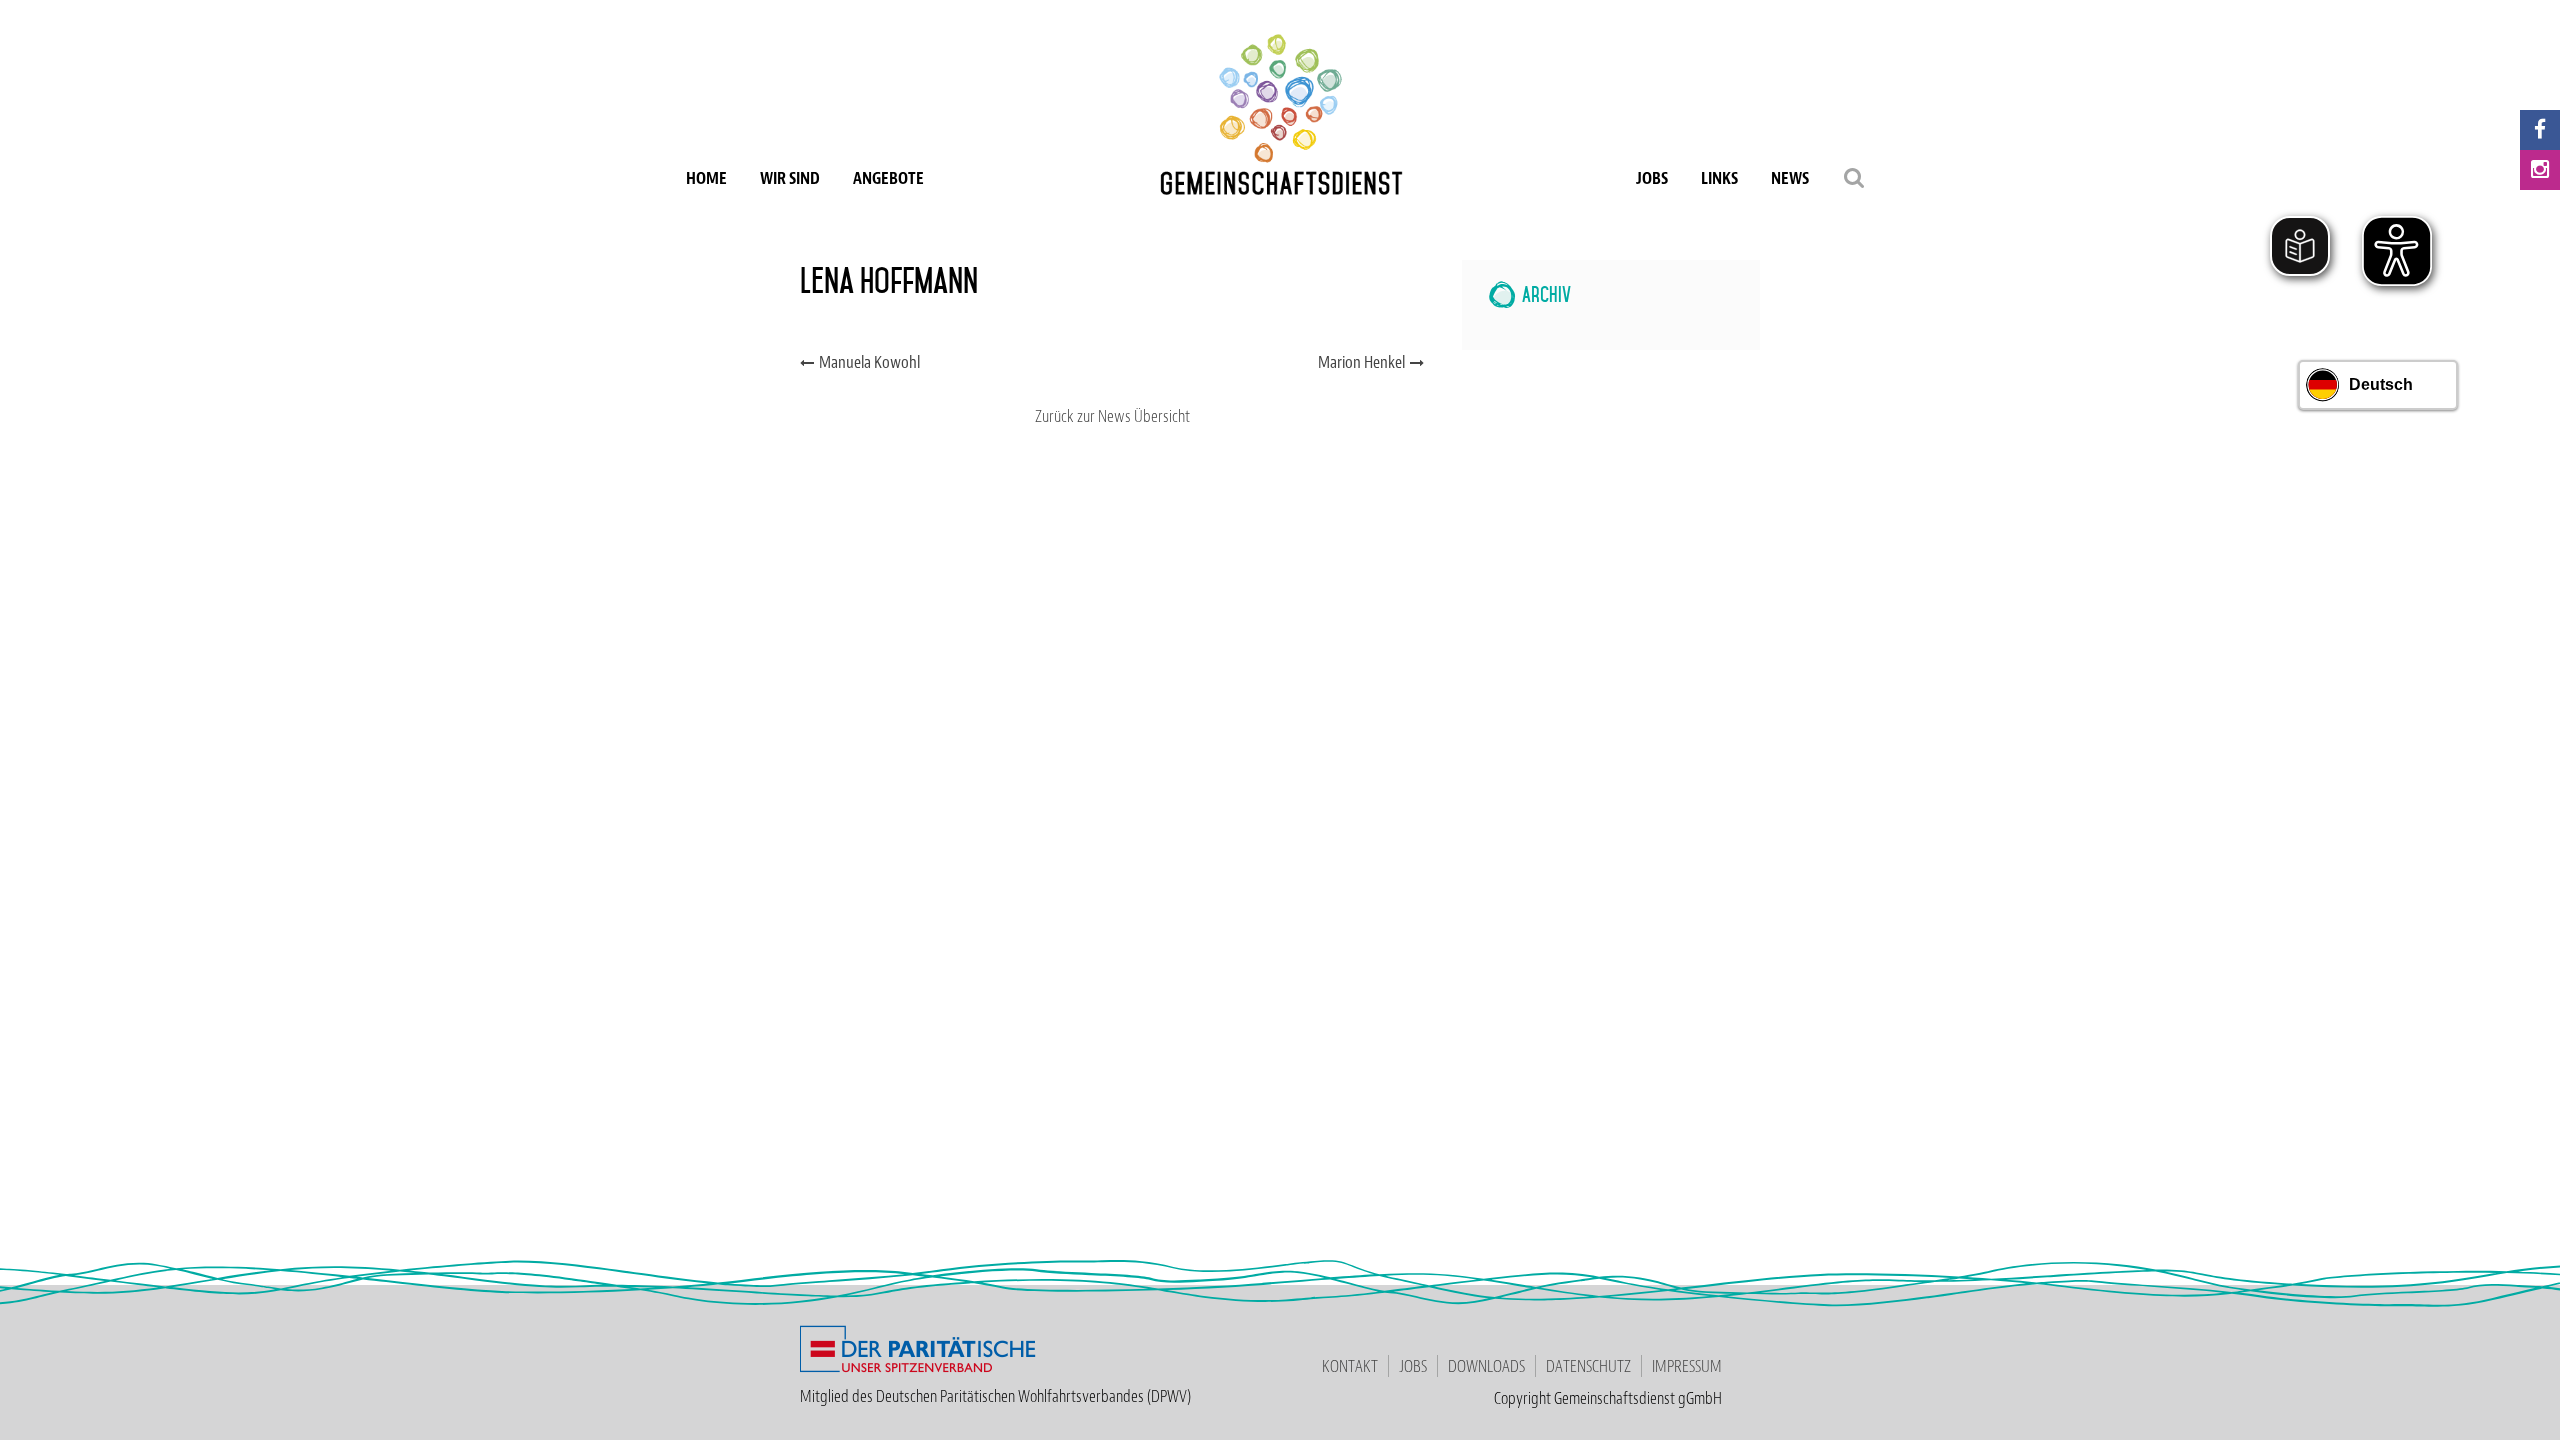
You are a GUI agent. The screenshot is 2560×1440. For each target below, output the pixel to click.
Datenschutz (1588, 1366)
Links (1719, 178)
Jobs (1652, 178)
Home (706, 178)
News (1790, 178)
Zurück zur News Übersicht (1112, 416)
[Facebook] (2540, 130)
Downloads (1486, 1366)
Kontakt (1350, 1366)
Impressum (1687, 1366)
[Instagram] (2540, 170)
